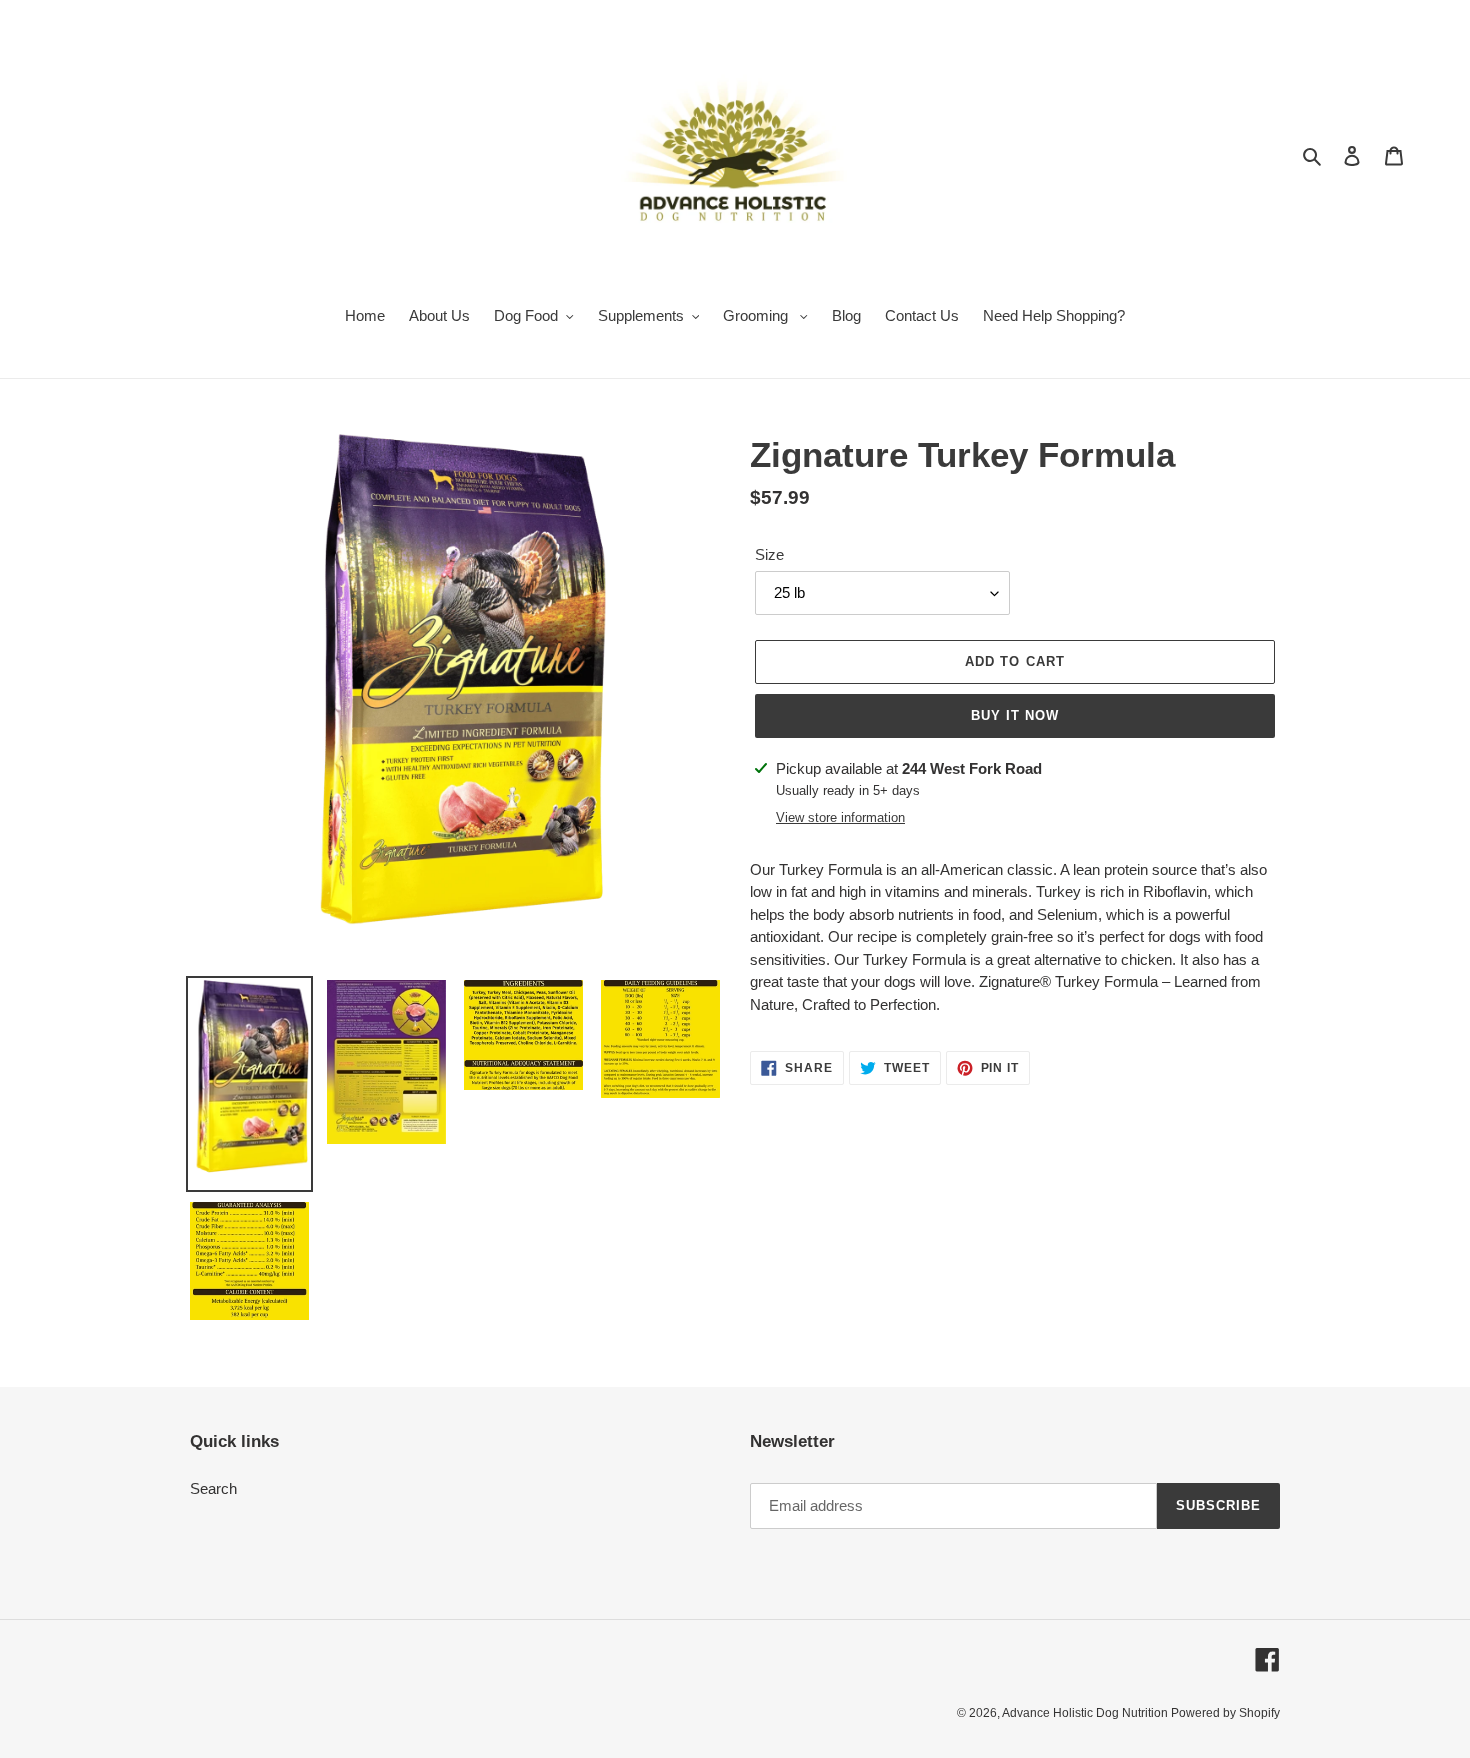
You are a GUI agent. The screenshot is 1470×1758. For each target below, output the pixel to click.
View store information (840, 817)
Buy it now (1015, 715)
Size (769, 554)
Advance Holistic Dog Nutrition (1086, 1713)
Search (213, 1488)
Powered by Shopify (1225, 1713)
